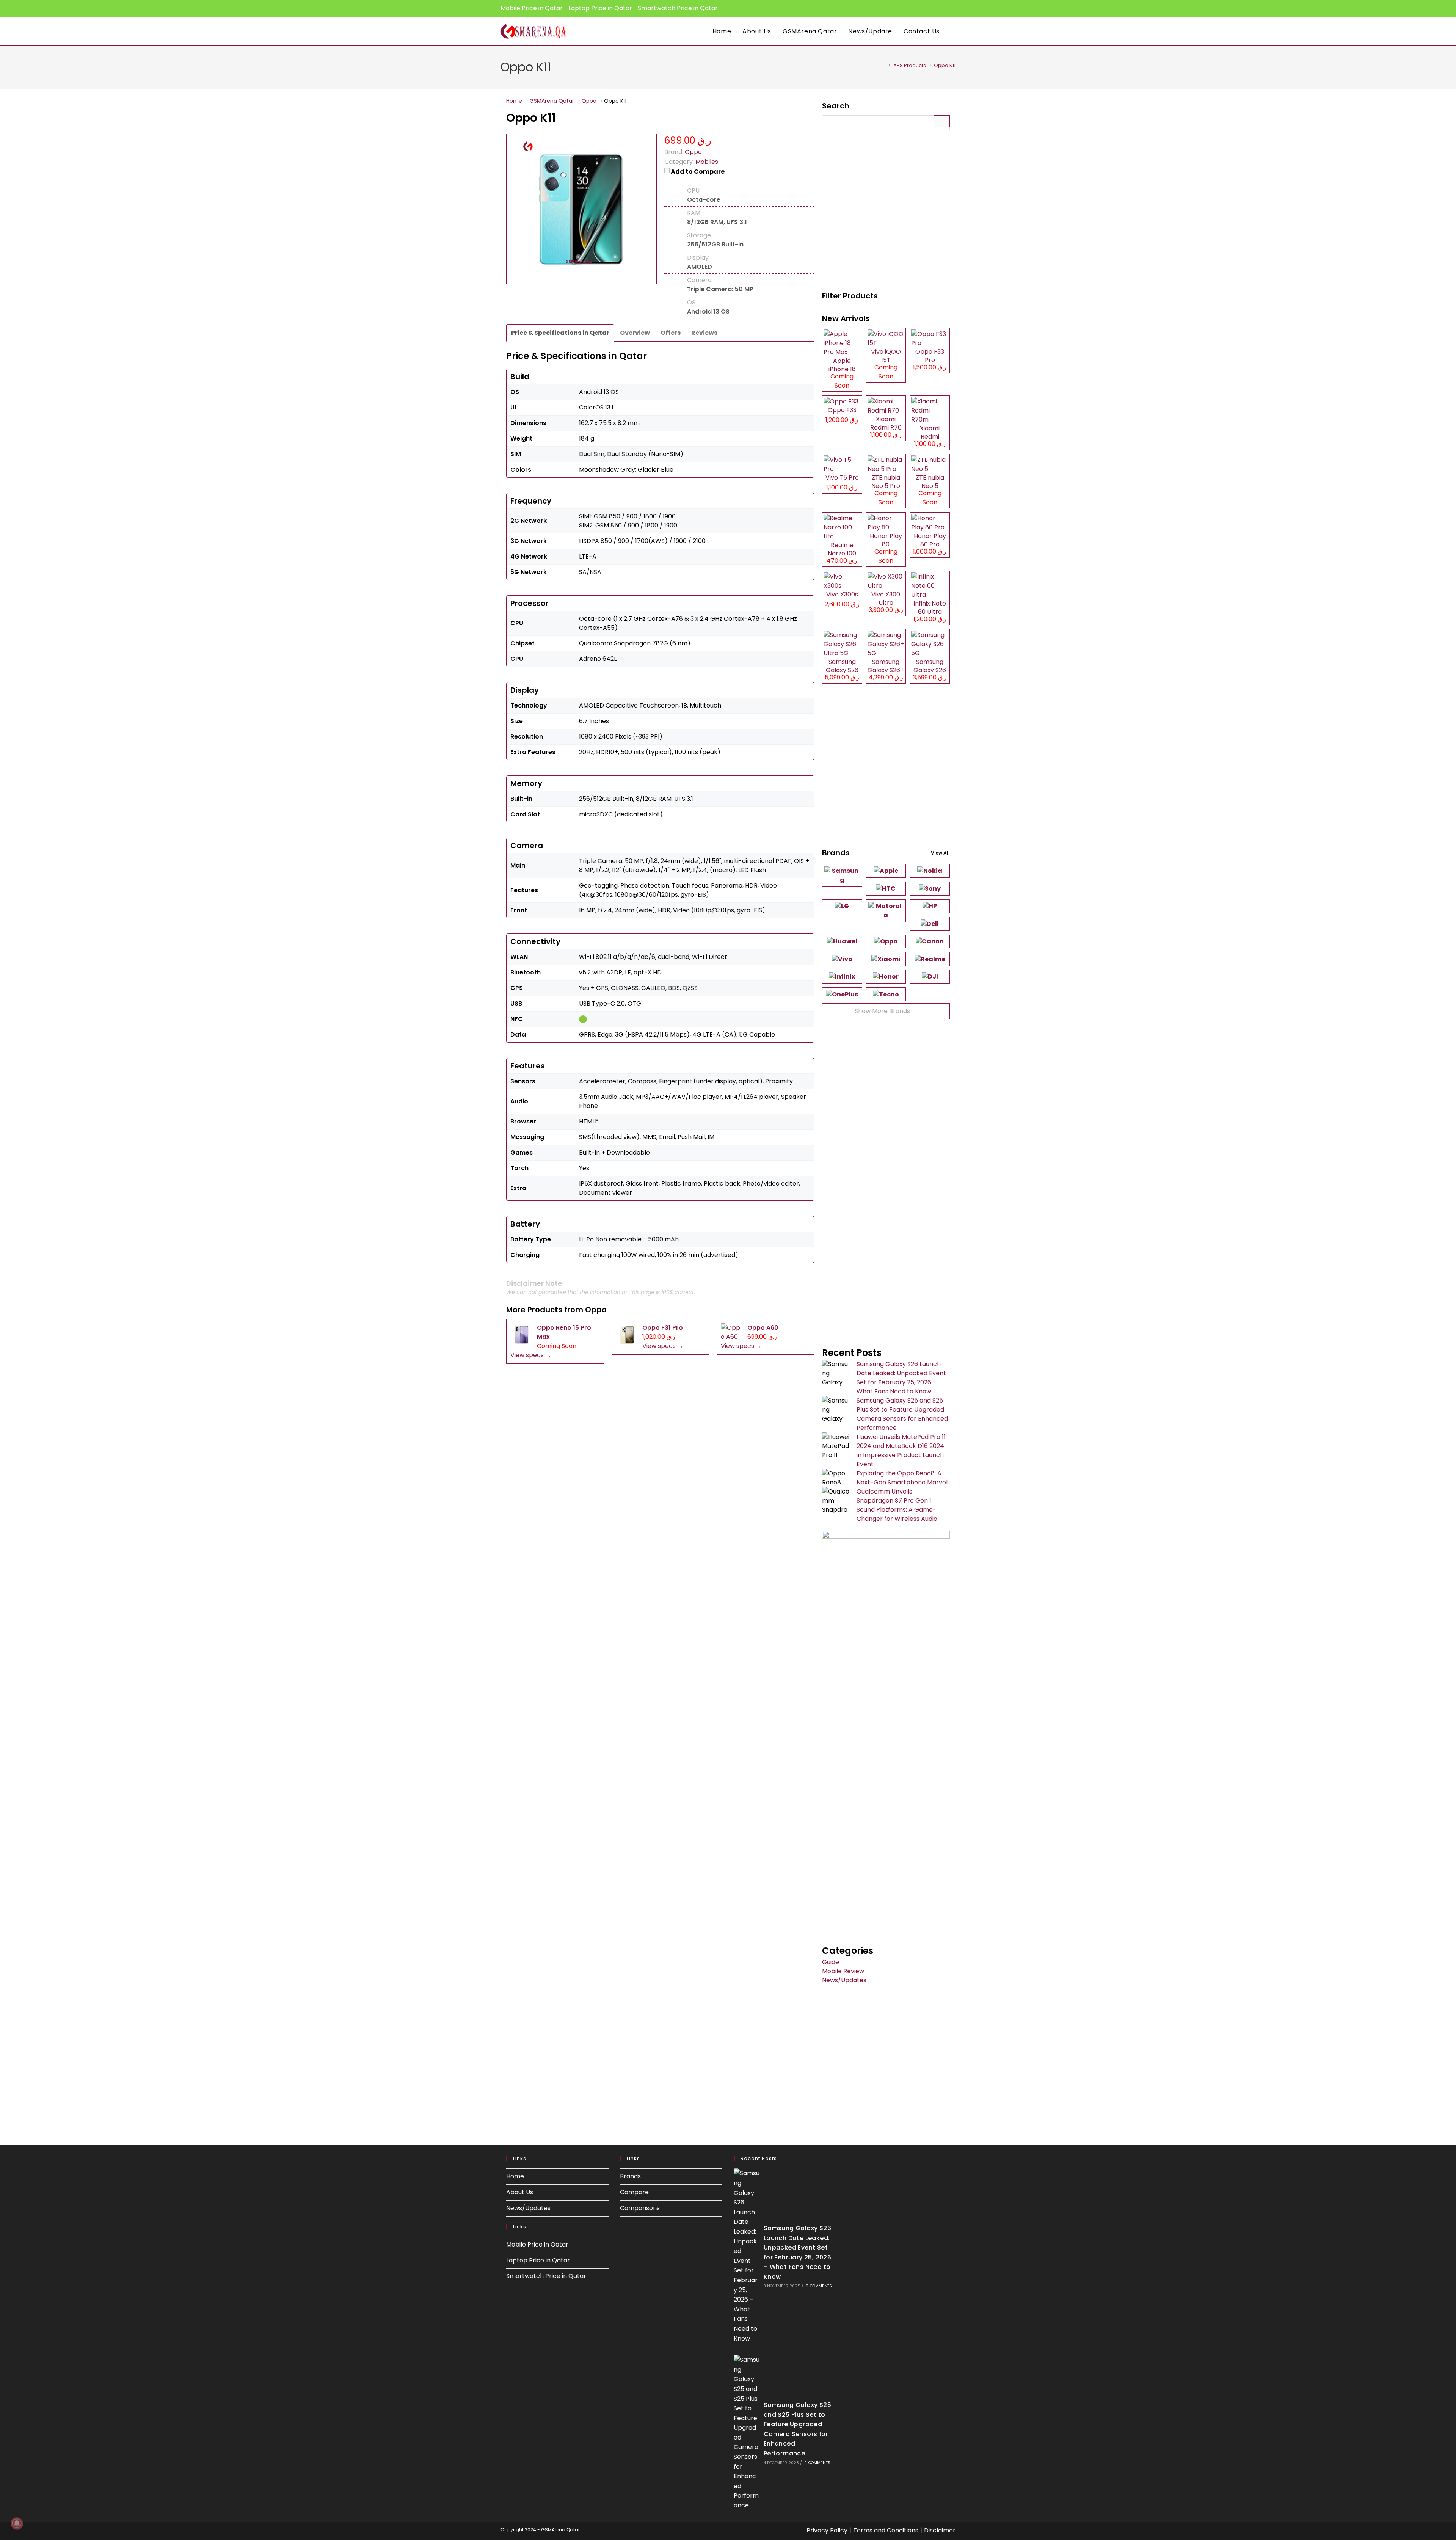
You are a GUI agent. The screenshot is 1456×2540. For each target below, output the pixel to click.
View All (940, 853)
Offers (671, 333)
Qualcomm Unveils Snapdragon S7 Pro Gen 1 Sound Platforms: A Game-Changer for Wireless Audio (897, 1505)
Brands (630, 2176)
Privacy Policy (827, 2530)
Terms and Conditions (886, 2530)
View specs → (531, 1355)
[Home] (883, 65)
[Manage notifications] (17, 2523)
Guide (831, 1962)
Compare (634, 2192)
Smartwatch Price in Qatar (678, 8)
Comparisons (640, 2208)
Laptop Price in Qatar (600, 8)
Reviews (704, 333)
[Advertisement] (886, 212)
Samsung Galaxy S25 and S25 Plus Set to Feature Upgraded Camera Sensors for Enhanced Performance (902, 1414)
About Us (520, 2192)
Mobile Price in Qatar (532, 8)
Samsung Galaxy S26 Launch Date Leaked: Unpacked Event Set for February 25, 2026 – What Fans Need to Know (901, 1378)
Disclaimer (940, 2530)
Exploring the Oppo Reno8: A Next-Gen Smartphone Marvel (902, 1478)
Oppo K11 (945, 65)
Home (515, 2176)
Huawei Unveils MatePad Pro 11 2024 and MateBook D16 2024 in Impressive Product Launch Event (901, 1450)
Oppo (596, 1310)
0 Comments (819, 2286)
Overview (635, 333)
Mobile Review (843, 1971)
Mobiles (707, 162)
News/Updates (844, 1980)
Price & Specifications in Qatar (560, 333)
